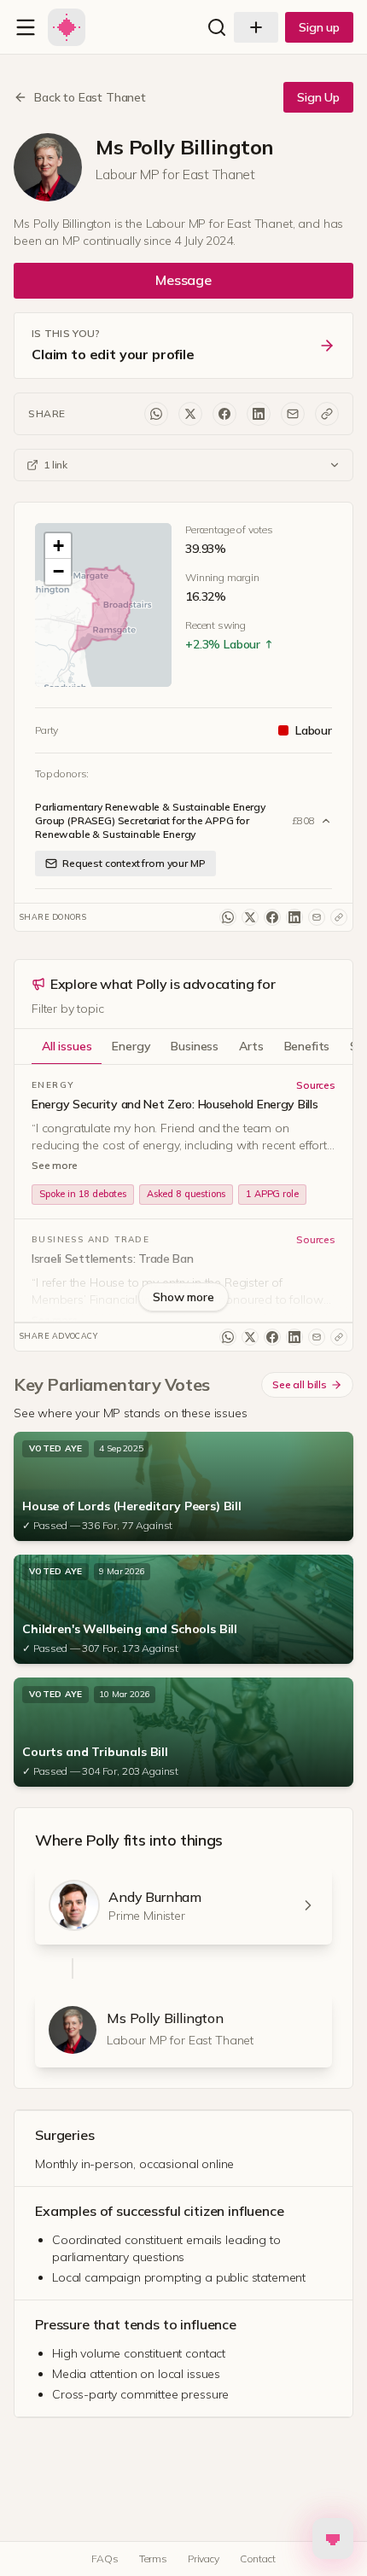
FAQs (105, 2559)
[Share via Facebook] (224, 414)
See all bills (300, 1384)
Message (183, 280)
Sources (316, 1085)
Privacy (204, 2559)
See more (55, 1165)
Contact (258, 2559)
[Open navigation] (26, 27)
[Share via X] (190, 414)
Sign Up (318, 97)
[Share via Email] (293, 414)
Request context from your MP (134, 863)
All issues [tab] (67, 1046)
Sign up (319, 27)
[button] (103, 608)
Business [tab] (195, 1046)
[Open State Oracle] (333, 2532)
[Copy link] (327, 414)
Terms (153, 2559)
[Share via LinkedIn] (259, 414)
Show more (183, 1297)
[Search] (217, 27)
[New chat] (256, 27)
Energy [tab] (131, 1046)
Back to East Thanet (90, 97)
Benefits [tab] (307, 1046)
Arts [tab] (251, 1046)
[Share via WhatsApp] (156, 414)
